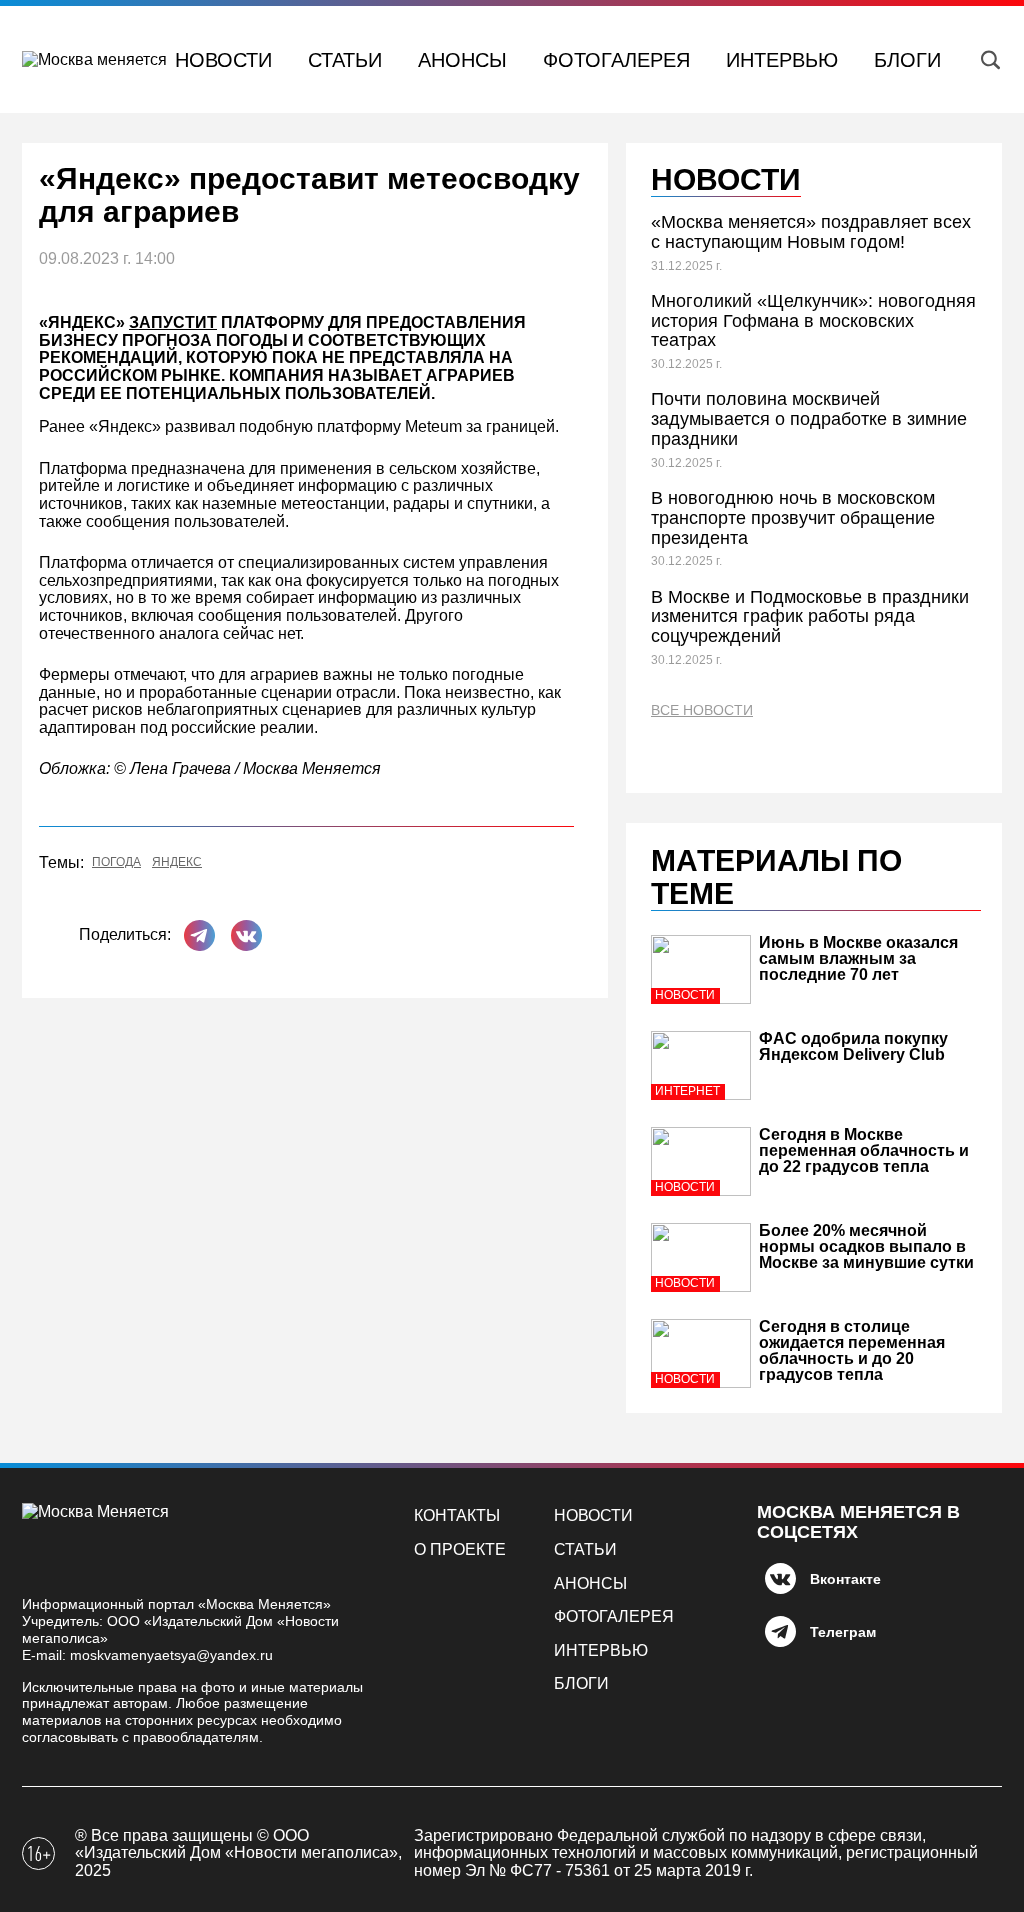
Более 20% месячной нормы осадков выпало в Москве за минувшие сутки (866, 1246)
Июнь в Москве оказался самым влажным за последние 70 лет (858, 958)
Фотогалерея (616, 60)
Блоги (907, 60)
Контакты (457, 1515)
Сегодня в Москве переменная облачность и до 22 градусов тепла (864, 1150)
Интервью (782, 60)
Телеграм (843, 1632)
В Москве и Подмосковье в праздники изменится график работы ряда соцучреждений (810, 617)
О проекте (460, 1549)
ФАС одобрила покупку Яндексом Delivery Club (853, 1046)
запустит (173, 322)
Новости (223, 60)
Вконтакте (845, 1579)
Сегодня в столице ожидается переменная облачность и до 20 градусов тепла (852, 1350)
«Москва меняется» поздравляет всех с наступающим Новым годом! (811, 232)
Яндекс (177, 862)
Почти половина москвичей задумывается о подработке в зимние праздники (809, 419)
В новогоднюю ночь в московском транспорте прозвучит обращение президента (793, 518)
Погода (116, 862)
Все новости (702, 710)
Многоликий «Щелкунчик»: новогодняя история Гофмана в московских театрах (813, 321)
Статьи (345, 60)
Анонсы (462, 60)
